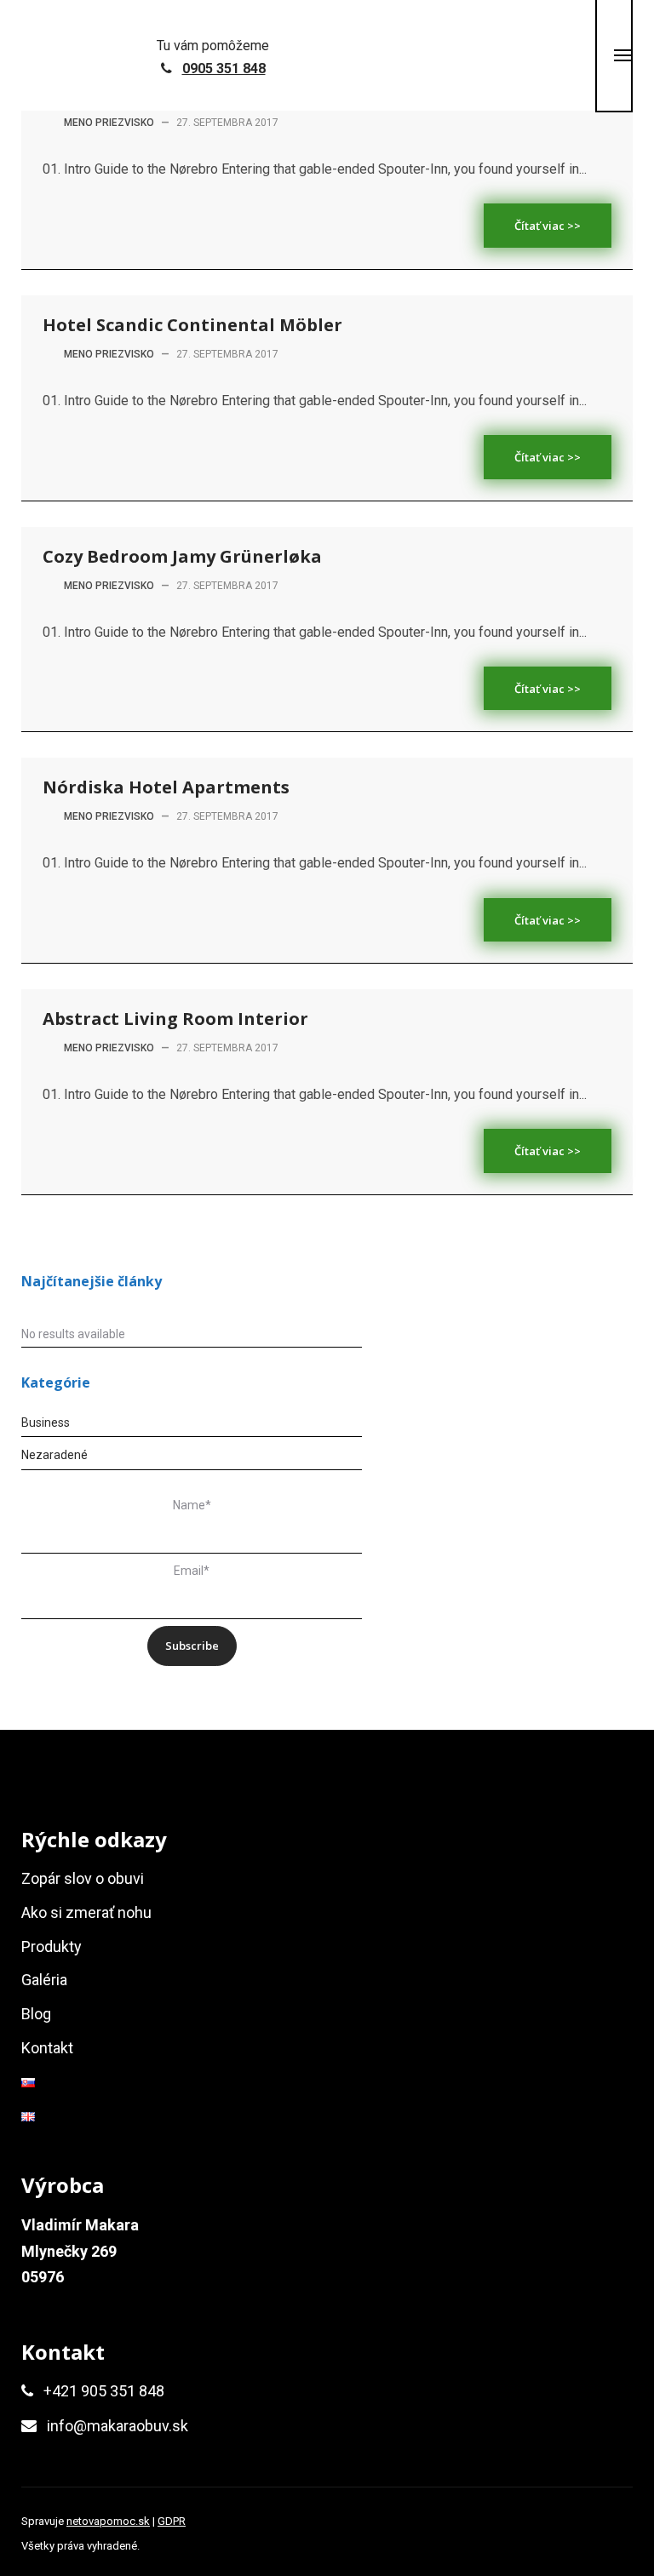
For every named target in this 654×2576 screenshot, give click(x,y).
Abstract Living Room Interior (175, 1019)
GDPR (172, 2521)
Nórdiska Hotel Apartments (166, 787)
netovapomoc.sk (108, 2521)
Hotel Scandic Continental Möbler (192, 325)
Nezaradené (54, 1455)
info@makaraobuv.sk (118, 2426)
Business (46, 1423)
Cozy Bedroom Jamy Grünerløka (182, 556)
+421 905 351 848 (104, 2391)
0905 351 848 (224, 69)
